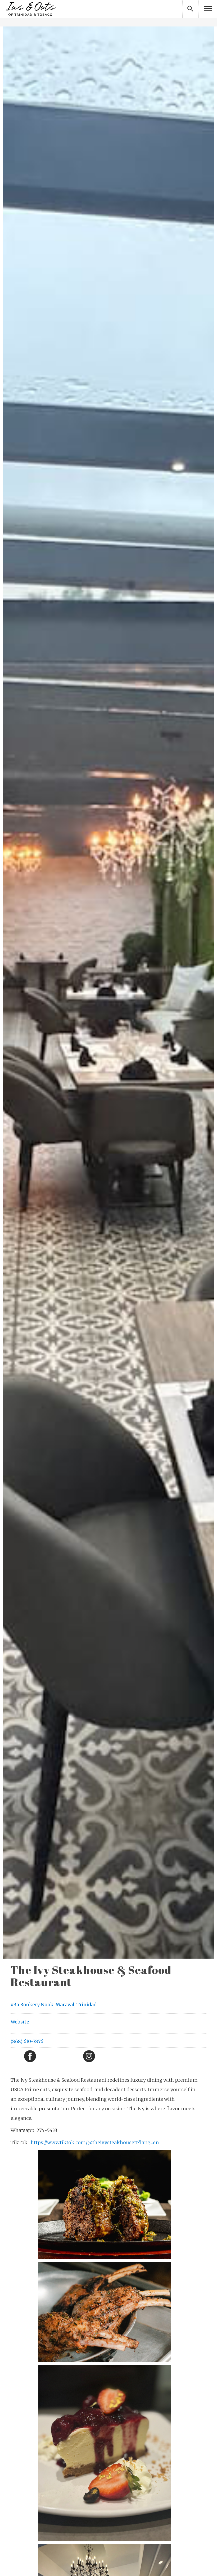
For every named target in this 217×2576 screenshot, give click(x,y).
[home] (30, 9)
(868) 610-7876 (27, 2041)
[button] (208, 9)
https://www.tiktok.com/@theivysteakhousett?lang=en (95, 2142)
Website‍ (20, 2022)
